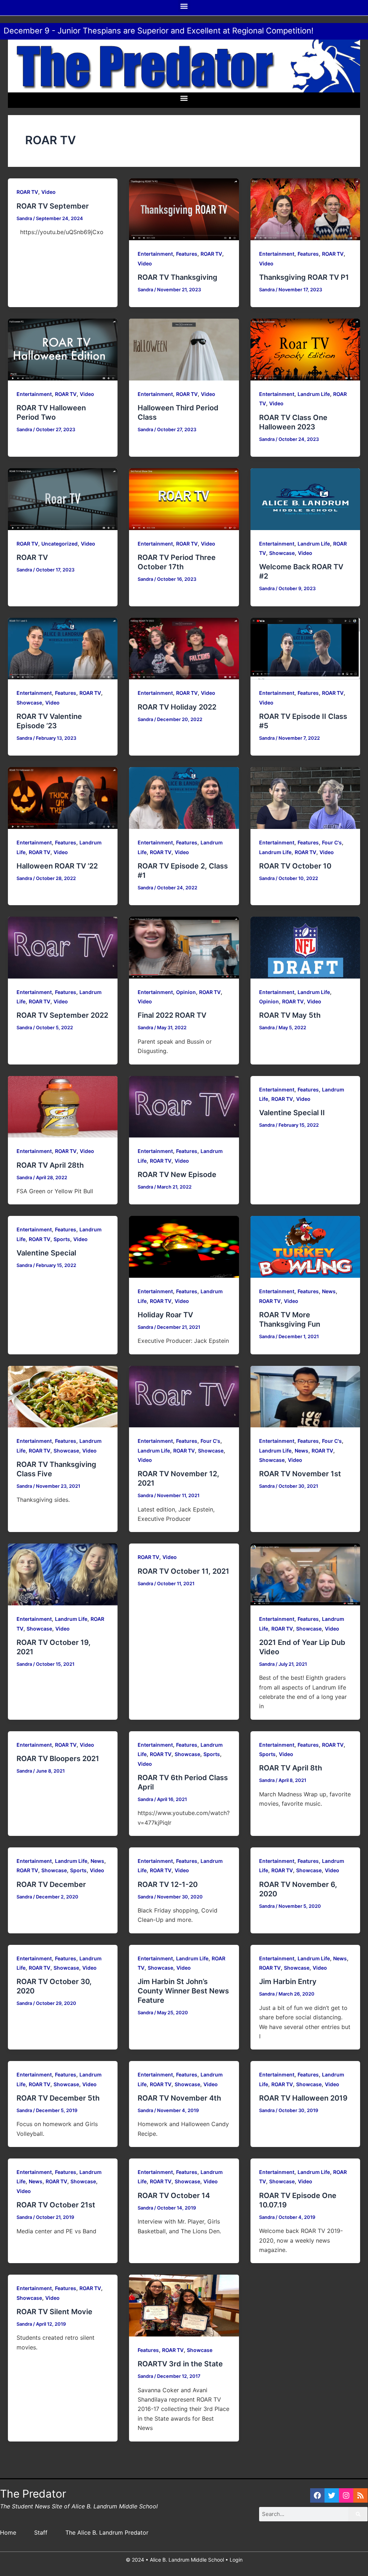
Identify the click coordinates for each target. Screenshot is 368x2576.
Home (8, 2532)
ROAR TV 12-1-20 (168, 1884)
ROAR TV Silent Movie (54, 2312)
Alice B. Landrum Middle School (187, 2560)
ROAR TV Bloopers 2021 (58, 1759)
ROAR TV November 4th (179, 2098)
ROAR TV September (53, 206)
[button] (184, 6)
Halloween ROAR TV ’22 (57, 866)
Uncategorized (59, 544)
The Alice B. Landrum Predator (107, 2532)
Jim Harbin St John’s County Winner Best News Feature (183, 1991)
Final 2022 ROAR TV (172, 1015)
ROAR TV (27, 192)
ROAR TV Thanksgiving (178, 277)
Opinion (186, 992)
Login (236, 2560)
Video (49, 192)
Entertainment (155, 254)
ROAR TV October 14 (174, 2196)
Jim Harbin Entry (288, 1982)
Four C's (332, 842)
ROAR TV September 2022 (62, 1015)
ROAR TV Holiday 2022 (177, 707)
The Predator (33, 2494)
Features (187, 254)
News (329, 1291)
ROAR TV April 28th (50, 1165)
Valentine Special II (292, 1113)
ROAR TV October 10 (295, 866)
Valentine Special (46, 1253)
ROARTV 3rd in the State (180, 2364)
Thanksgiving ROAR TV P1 (304, 277)
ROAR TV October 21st (56, 2205)
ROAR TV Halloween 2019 (303, 2098)
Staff (41, 2532)
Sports (62, 1239)
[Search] (358, 2514)
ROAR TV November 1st (300, 1474)
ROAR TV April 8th (291, 1768)
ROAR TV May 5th (290, 1015)
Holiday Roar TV (165, 1315)
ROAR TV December (51, 1884)
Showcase (282, 553)
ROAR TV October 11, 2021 (183, 1571)
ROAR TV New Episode (177, 1175)
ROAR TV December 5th (58, 2098)
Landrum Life (314, 394)
